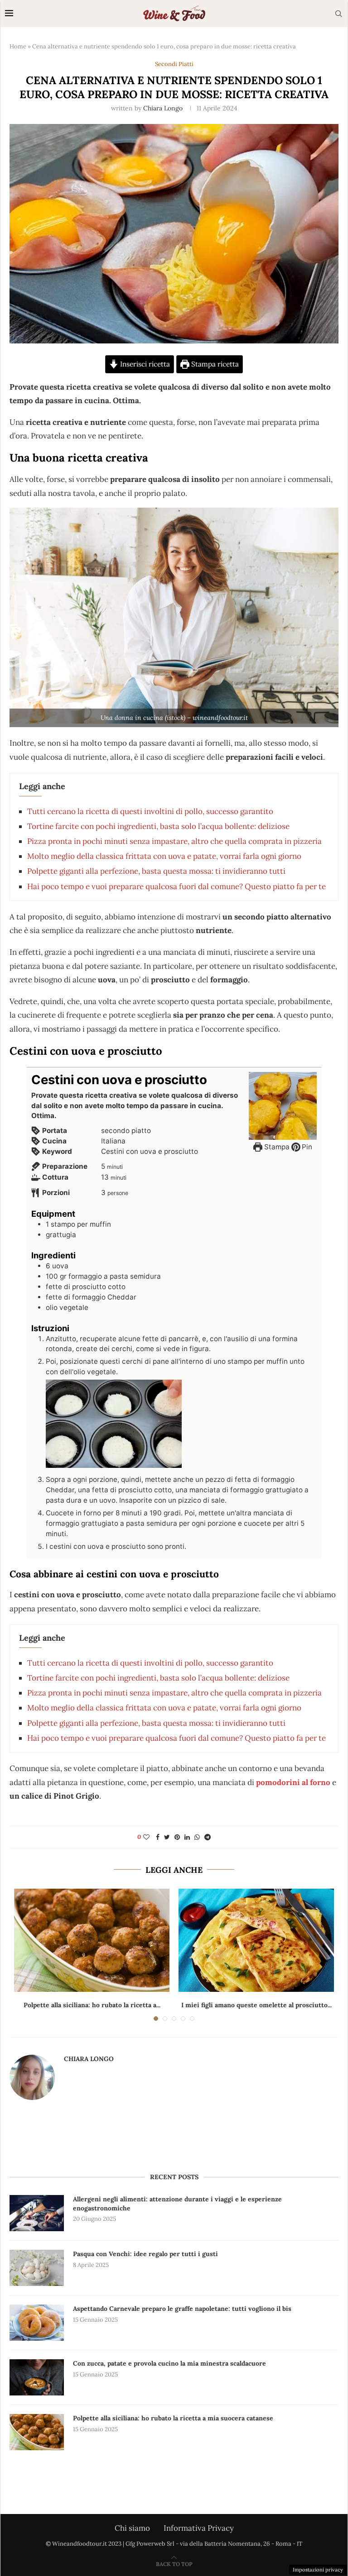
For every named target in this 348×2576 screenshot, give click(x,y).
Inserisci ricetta (144, 364)
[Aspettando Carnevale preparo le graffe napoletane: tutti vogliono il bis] (37, 2323)
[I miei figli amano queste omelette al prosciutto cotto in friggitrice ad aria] (256, 1940)
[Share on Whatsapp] (197, 1837)
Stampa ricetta (214, 364)
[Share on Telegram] (208, 1837)
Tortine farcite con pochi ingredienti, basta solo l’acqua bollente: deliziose (158, 826)
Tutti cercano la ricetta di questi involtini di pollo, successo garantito (150, 811)
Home (18, 46)
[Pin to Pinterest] (177, 1837)
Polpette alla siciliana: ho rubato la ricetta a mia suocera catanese (173, 2418)
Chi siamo (132, 2528)
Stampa (276, 1147)
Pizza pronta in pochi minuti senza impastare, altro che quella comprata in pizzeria (174, 841)
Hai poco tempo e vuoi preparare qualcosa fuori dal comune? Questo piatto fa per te (176, 886)
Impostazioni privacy (318, 2570)
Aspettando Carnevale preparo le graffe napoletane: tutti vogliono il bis (182, 2309)
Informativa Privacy (199, 2528)
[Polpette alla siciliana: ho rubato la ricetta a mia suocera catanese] (92, 1940)
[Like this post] (146, 1837)
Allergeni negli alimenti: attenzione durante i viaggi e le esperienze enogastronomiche (177, 2204)
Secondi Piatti (174, 64)
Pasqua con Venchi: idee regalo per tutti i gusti (145, 2254)
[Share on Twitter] (167, 1837)
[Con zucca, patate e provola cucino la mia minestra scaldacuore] (37, 2377)
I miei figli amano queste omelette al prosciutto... (256, 2005)
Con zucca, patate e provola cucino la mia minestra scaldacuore (169, 2363)
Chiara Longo (163, 108)
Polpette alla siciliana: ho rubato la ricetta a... (92, 2005)
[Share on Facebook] (158, 1837)
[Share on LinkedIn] (187, 1837)
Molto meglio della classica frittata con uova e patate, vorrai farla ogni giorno (164, 856)
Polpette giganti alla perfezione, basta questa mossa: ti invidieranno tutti (156, 871)
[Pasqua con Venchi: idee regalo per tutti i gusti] (37, 2268)
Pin (306, 1147)
